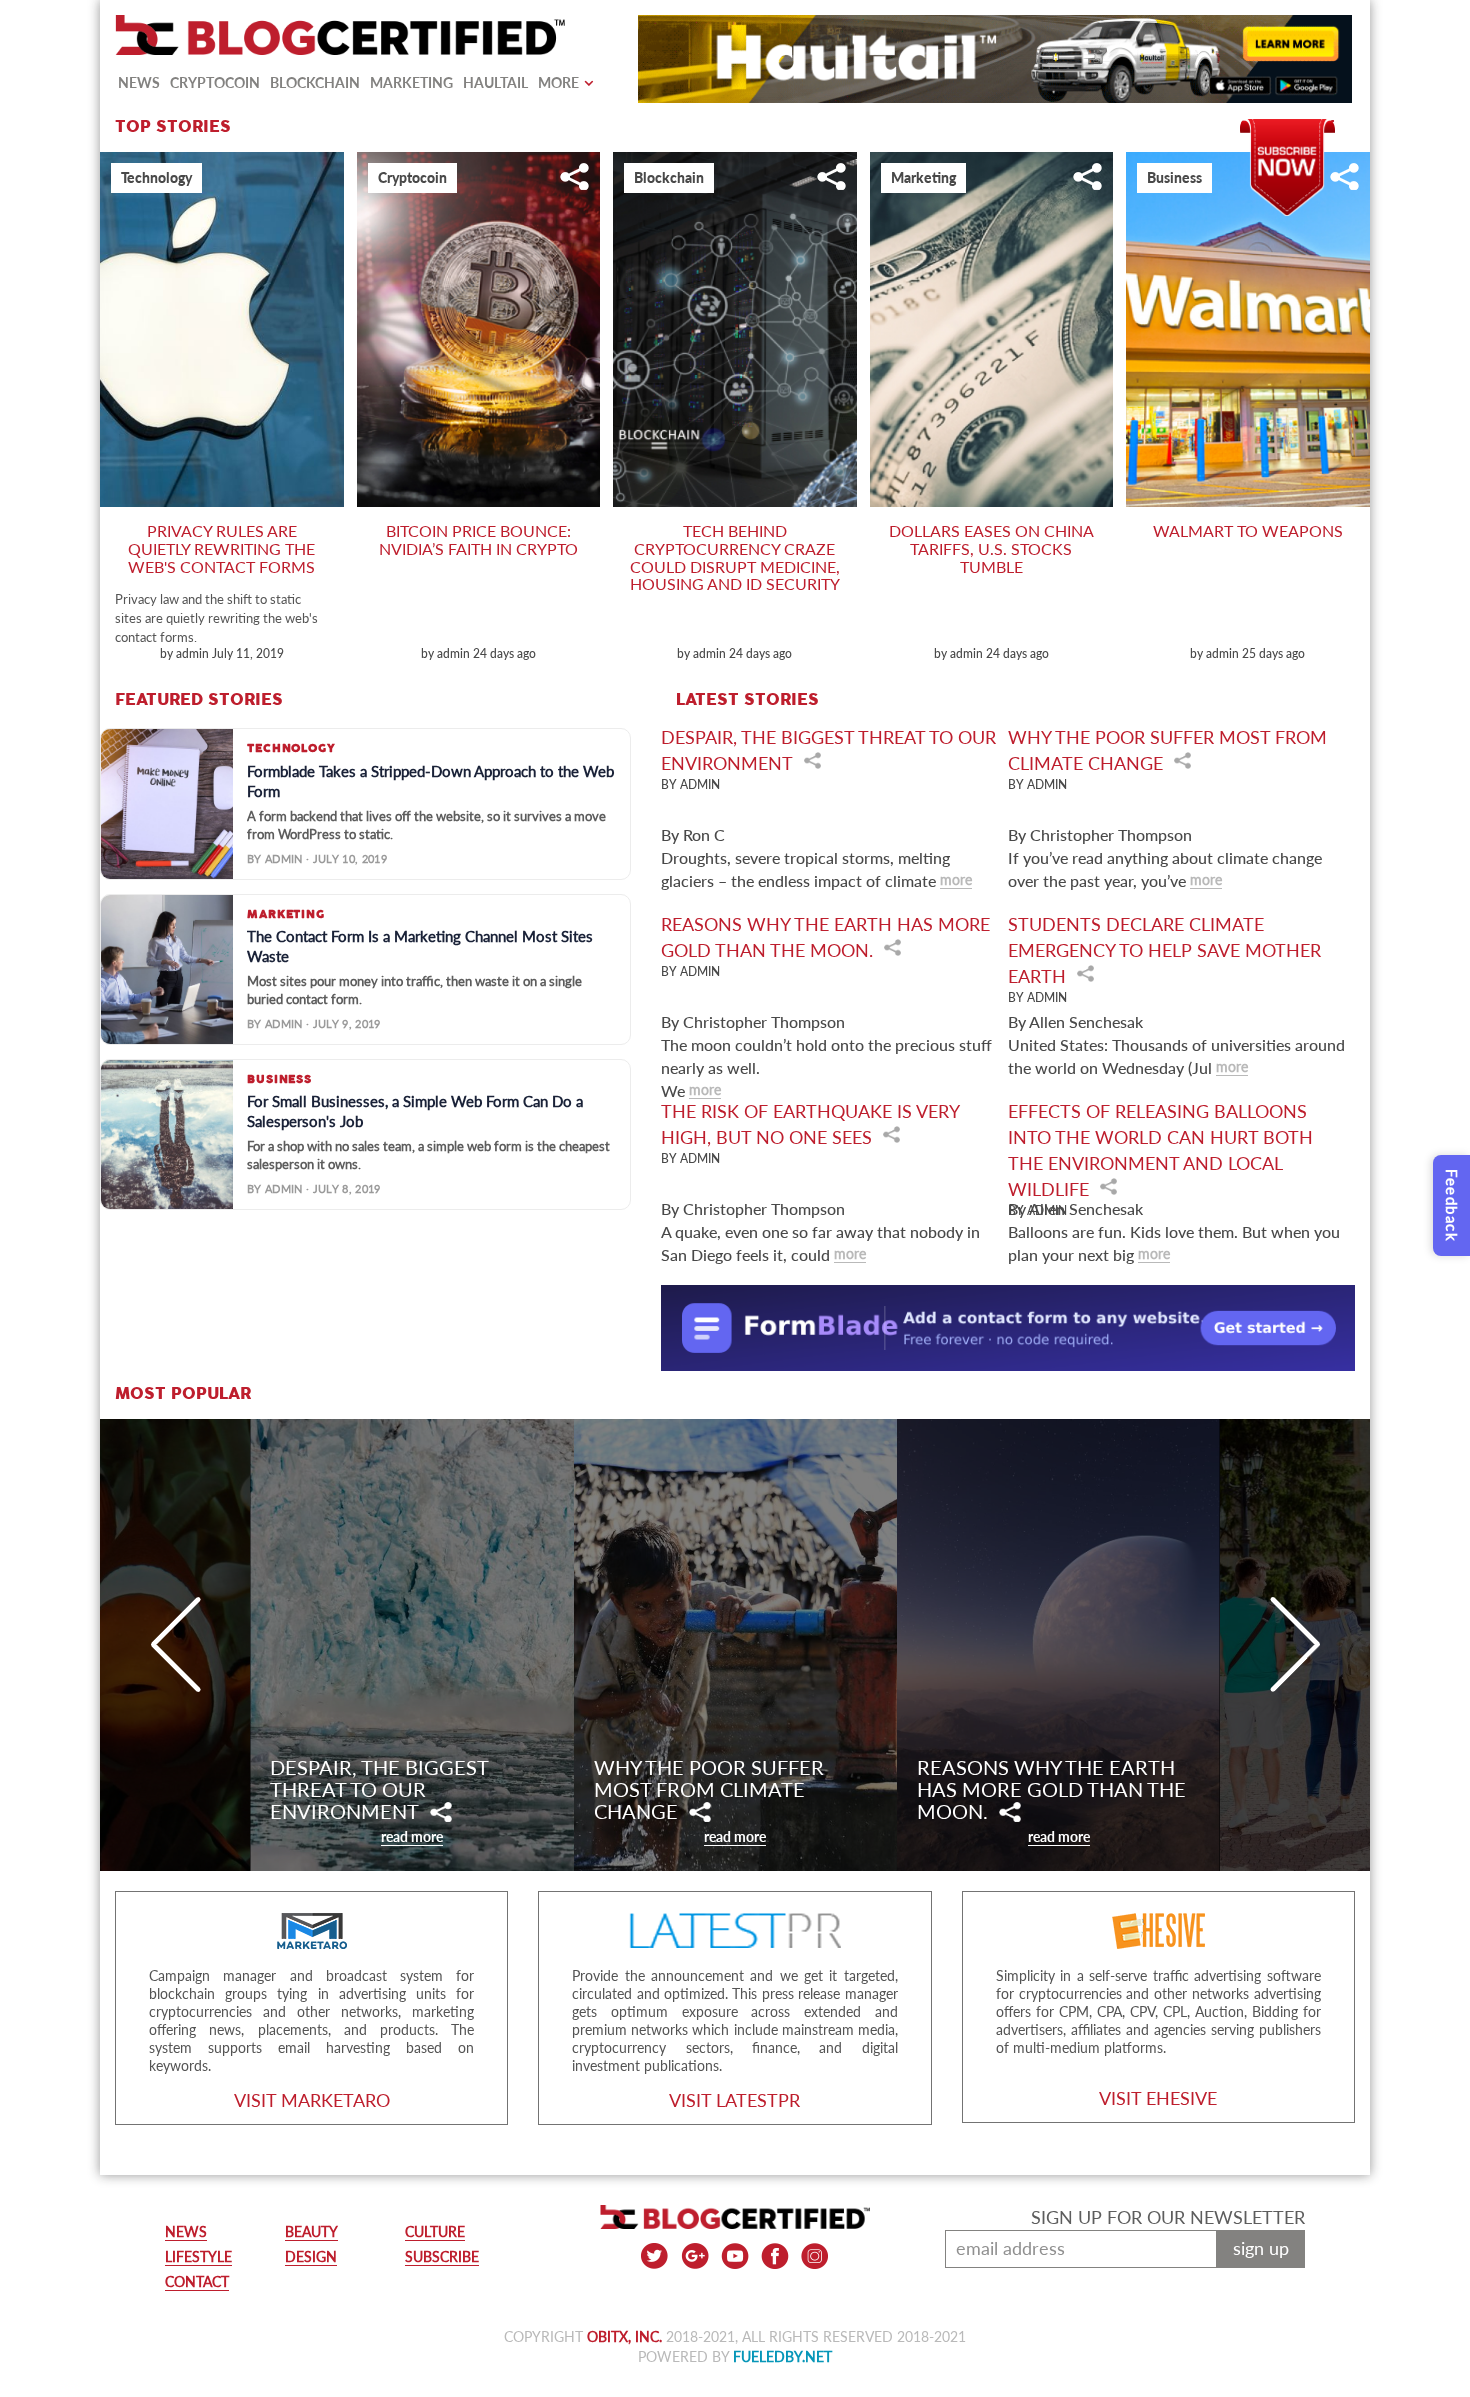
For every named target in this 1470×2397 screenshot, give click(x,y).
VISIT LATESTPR (734, 2100)
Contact (197, 2281)
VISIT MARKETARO (312, 2100)
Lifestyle (198, 2256)
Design (311, 2256)
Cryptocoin (215, 82)
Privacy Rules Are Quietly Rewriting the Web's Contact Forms (221, 548)
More (558, 82)
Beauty (311, 2231)
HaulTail (495, 82)
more (956, 879)
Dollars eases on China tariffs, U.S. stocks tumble (991, 548)
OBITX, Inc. (624, 2336)
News (139, 82)
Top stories (173, 127)
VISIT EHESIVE (1158, 2098)
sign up (1261, 2248)
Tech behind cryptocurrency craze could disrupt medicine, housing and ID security (735, 557)
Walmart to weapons (1248, 530)
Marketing (411, 82)
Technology (156, 177)
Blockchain (315, 82)
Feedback (1452, 1205)
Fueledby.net (782, 2356)
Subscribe (1287, 128)
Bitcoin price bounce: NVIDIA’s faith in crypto (478, 539)
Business (1174, 177)
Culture (435, 2231)
